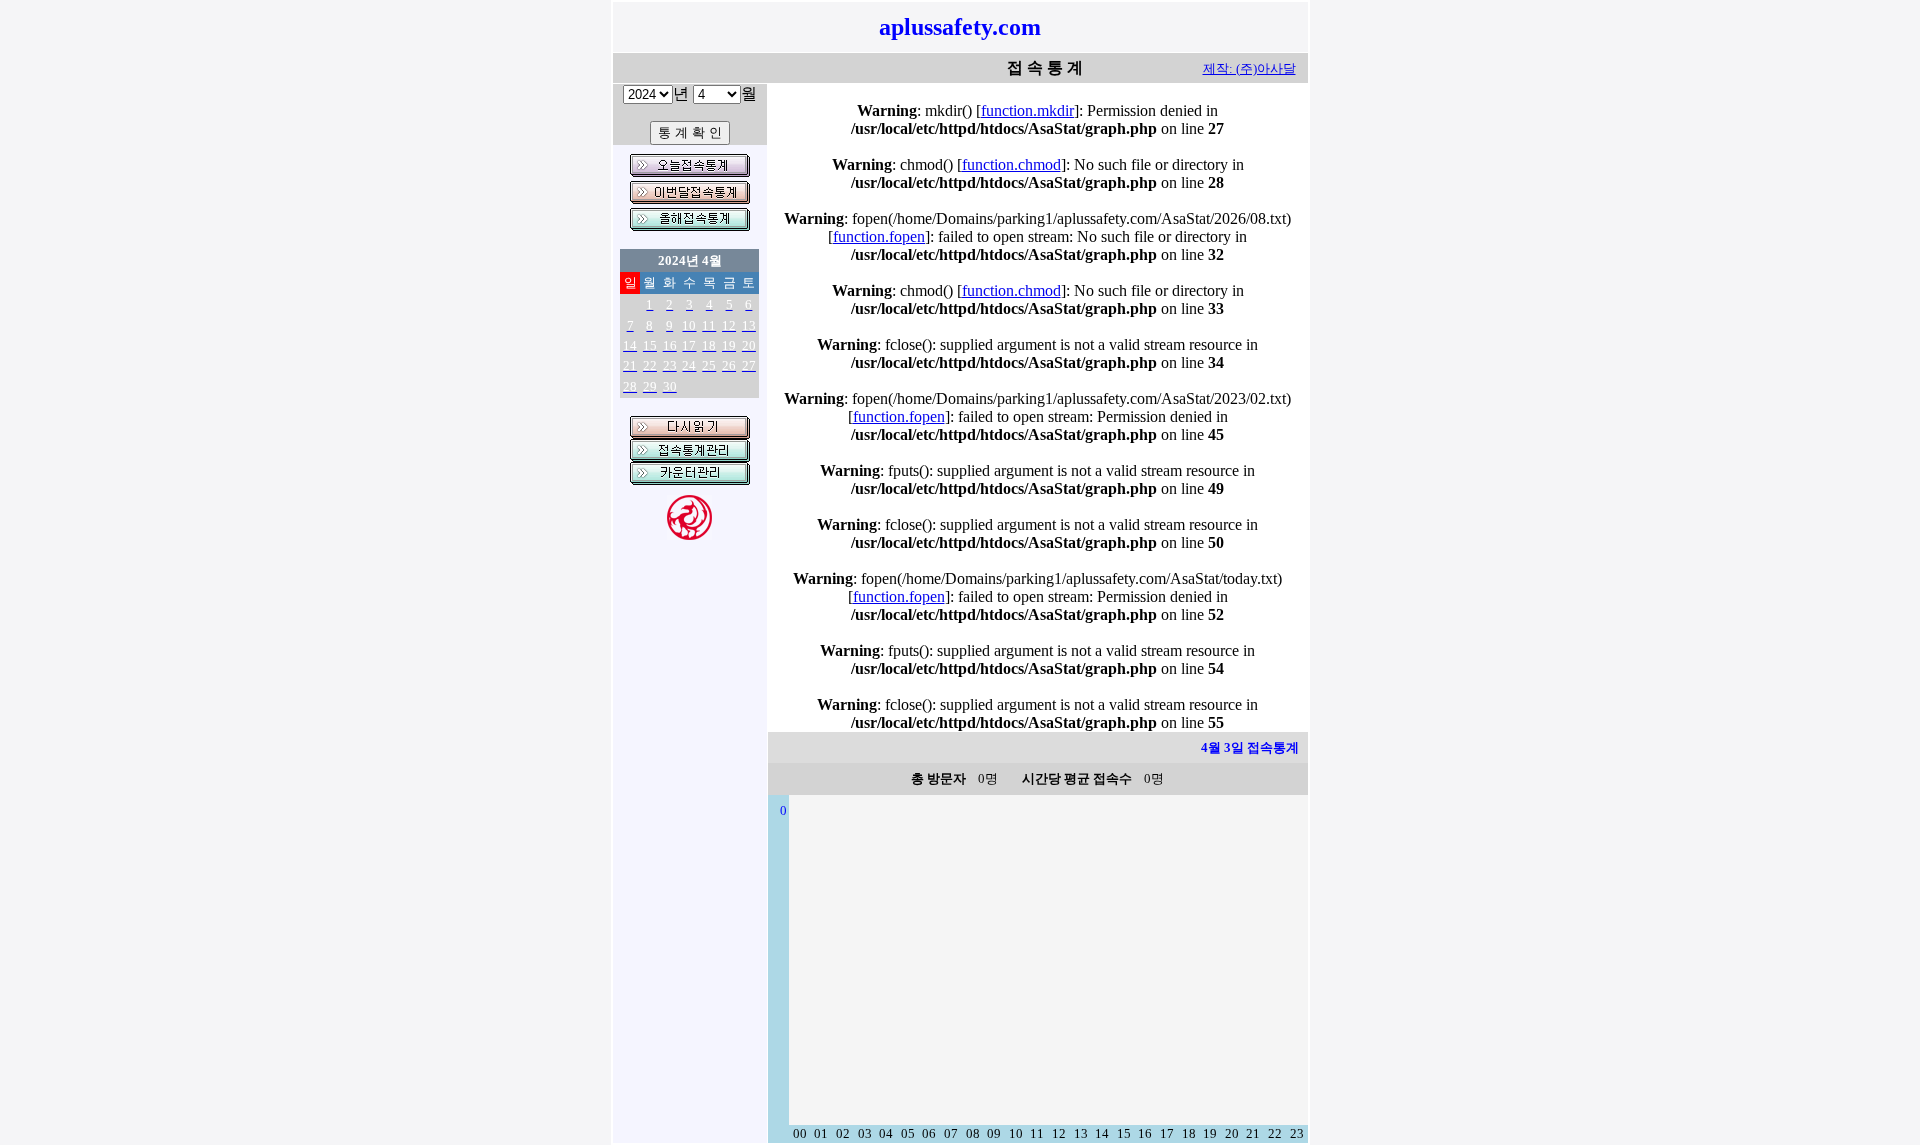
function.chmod (1011, 164)
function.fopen (879, 236)
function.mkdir (1027, 110)
